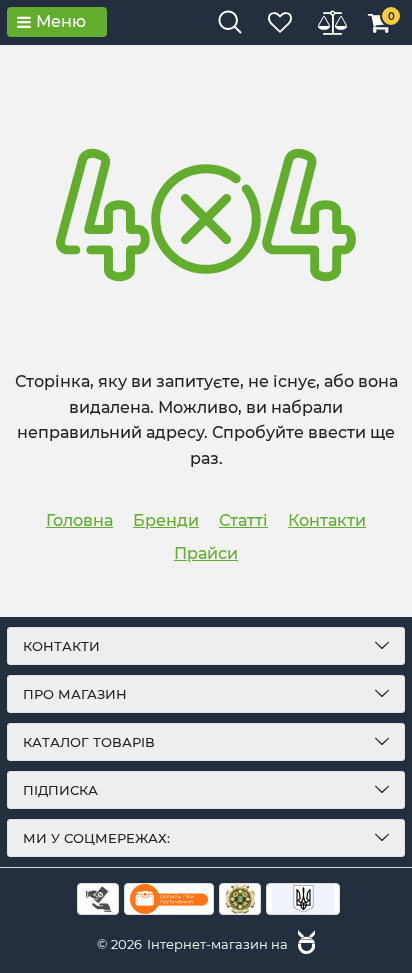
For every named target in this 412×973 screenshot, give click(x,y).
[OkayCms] (304, 944)
